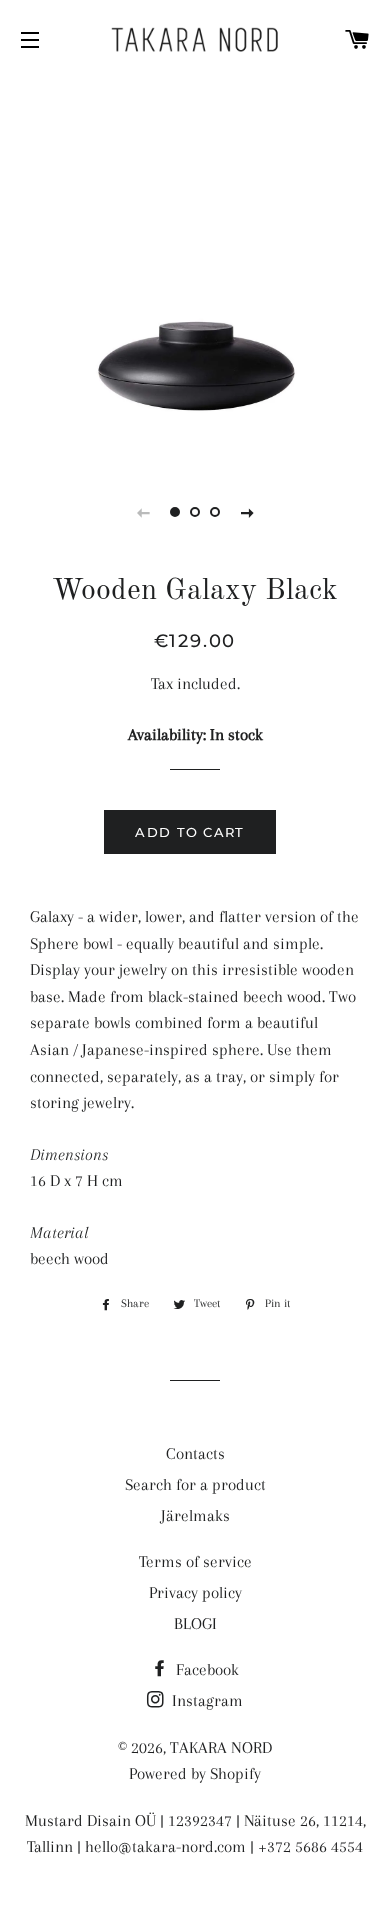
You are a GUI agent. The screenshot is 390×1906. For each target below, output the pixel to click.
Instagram (205, 1700)
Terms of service (195, 1561)
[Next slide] (247, 512)
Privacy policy (195, 1592)
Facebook (205, 1669)
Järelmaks (195, 1515)
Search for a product (195, 1484)
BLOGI (195, 1623)
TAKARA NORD (221, 1747)
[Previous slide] (143, 512)
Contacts (195, 1453)
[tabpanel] (195, 270)
